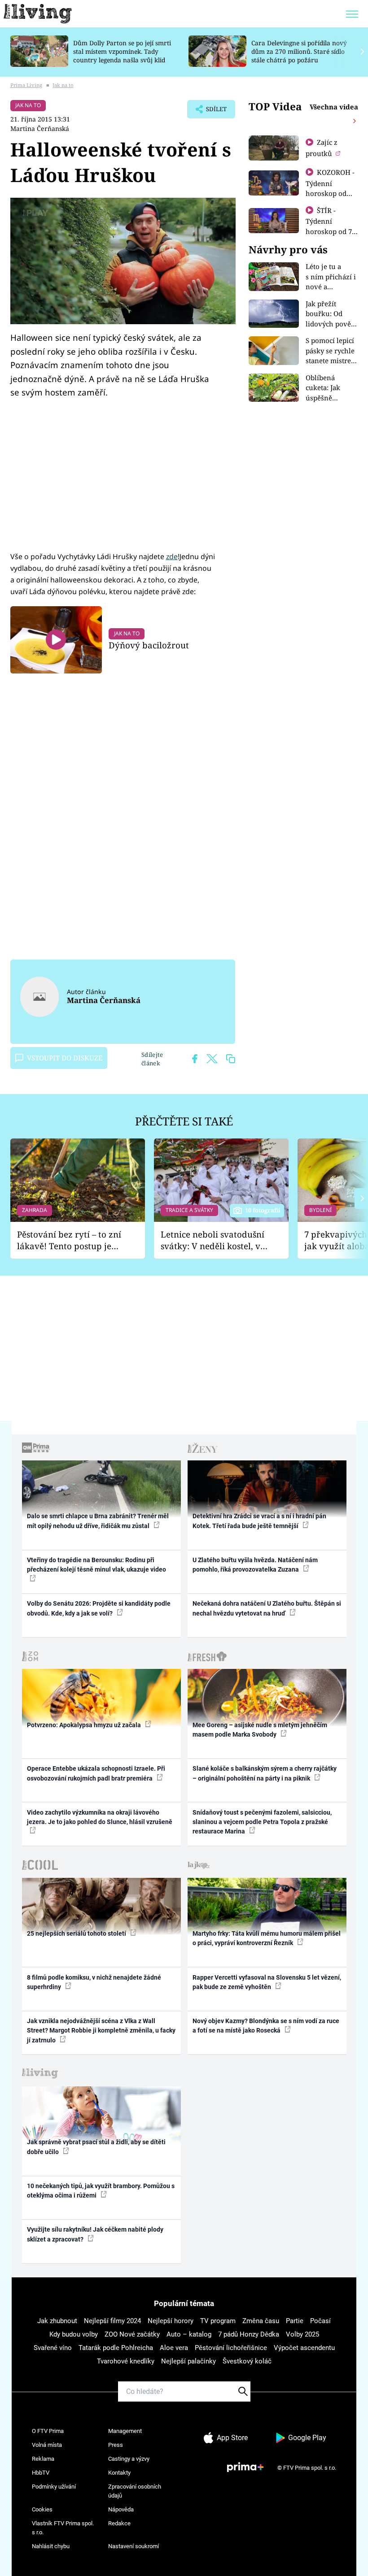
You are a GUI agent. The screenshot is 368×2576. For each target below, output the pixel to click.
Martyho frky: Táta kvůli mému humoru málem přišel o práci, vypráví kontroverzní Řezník (267, 1938)
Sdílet (212, 112)
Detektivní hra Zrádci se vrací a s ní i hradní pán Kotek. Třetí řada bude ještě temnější (259, 1521)
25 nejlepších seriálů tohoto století (77, 1933)
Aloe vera (174, 2348)
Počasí (320, 2321)
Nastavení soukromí (134, 2546)
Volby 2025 (302, 2334)
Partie (295, 2321)
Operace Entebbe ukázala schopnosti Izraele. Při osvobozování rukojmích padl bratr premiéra (96, 1773)
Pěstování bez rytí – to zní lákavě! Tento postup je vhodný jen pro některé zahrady (69, 1240)
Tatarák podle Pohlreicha (116, 2348)
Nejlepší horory (171, 2321)
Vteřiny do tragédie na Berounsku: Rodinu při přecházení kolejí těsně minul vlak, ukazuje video (96, 1565)
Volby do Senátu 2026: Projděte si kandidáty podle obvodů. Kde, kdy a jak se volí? (99, 1608)
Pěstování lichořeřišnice (231, 2348)
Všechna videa (334, 107)
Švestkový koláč (247, 2361)
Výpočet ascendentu (304, 2348)
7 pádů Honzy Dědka (249, 2334)
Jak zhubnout (57, 2321)
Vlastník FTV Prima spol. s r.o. (63, 2528)
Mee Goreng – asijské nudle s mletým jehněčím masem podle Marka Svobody (260, 1730)
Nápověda (121, 2509)
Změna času (261, 2321)
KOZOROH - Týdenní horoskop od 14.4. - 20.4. (330, 188)
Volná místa (47, 2445)
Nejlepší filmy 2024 (112, 2321)
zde (172, 556)
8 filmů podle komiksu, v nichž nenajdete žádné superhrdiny (94, 1982)
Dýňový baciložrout (149, 645)
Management (125, 2431)
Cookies (42, 2509)
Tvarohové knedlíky (126, 2361)
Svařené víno (53, 2348)
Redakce (119, 2523)
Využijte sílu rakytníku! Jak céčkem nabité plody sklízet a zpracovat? (95, 2234)
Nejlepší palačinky (188, 2361)
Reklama (43, 2459)
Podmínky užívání (54, 2487)
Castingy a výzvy (129, 2459)
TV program (218, 2321)
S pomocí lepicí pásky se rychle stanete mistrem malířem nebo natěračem (331, 361)
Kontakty (119, 2473)
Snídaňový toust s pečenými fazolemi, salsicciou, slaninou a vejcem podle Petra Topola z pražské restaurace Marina (262, 1822)
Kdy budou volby (74, 2334)
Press (116, 2445)
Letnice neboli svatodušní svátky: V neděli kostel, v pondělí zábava (212, 1240)
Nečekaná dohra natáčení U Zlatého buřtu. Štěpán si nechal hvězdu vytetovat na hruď (267, 1608)
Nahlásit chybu (51, 2546)
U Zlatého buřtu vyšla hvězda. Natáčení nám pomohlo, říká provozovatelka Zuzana (255, 1565)
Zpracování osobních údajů (135, 2491)
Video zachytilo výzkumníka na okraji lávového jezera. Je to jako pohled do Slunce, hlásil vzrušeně (100, 1817)
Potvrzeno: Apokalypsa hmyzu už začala (85, 1725)
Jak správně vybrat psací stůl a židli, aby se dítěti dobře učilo (96, 2147)
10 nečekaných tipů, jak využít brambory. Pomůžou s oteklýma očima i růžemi (101, 2191)
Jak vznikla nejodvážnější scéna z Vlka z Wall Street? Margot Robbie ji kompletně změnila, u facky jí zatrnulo (101, 2031)
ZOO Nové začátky (132, 2334)
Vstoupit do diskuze (65, 1058)
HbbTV (41, 2473)
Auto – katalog (189, 2334)
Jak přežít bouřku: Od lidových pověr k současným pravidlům (330, 324)
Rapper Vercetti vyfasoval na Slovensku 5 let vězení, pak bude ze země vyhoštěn (267, 1982)
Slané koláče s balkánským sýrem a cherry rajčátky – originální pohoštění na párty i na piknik (265, 1773)
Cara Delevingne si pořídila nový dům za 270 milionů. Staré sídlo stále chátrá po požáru (299, 51)
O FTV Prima (48, 2431)
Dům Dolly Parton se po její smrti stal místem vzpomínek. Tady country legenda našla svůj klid (122, 51)
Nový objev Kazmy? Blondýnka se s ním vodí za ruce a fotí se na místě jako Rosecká (266, 2026)
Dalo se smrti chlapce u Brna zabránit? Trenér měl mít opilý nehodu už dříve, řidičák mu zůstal (98, 1521)
